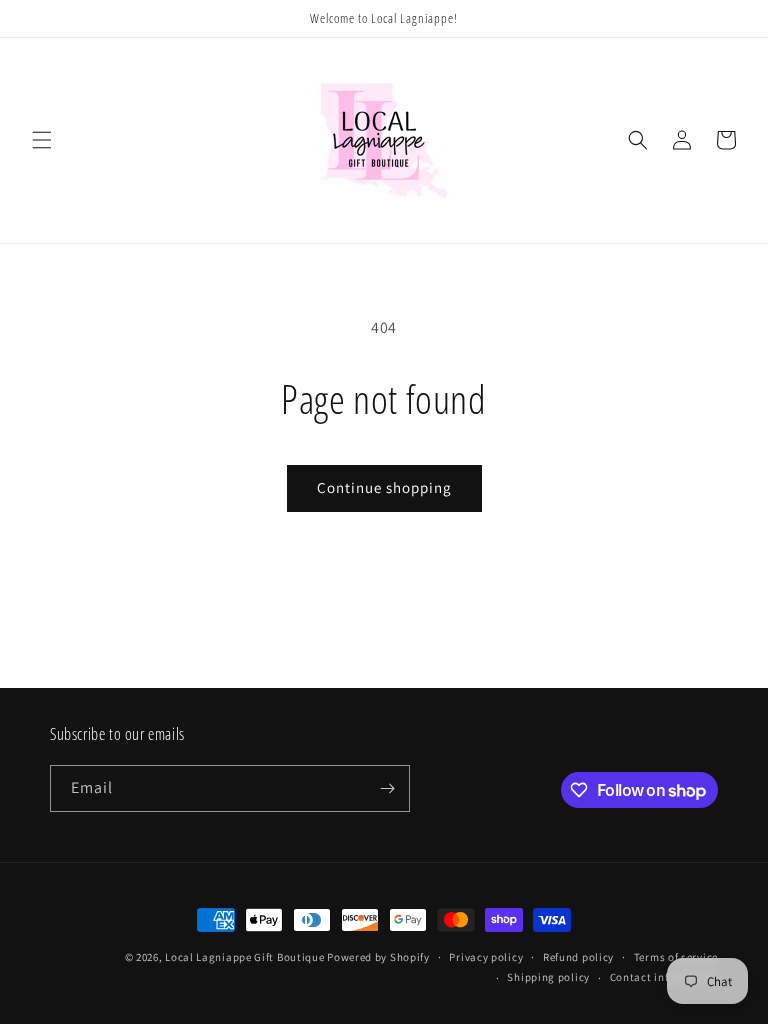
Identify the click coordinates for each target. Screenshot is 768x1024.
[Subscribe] (387, 788)
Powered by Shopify (378, 957)
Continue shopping (384, 487)
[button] (42, 140)
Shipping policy (548, 977)
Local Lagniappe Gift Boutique (244, 957)
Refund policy (578, 957)
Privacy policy (486, 957)
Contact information (664, 977)
